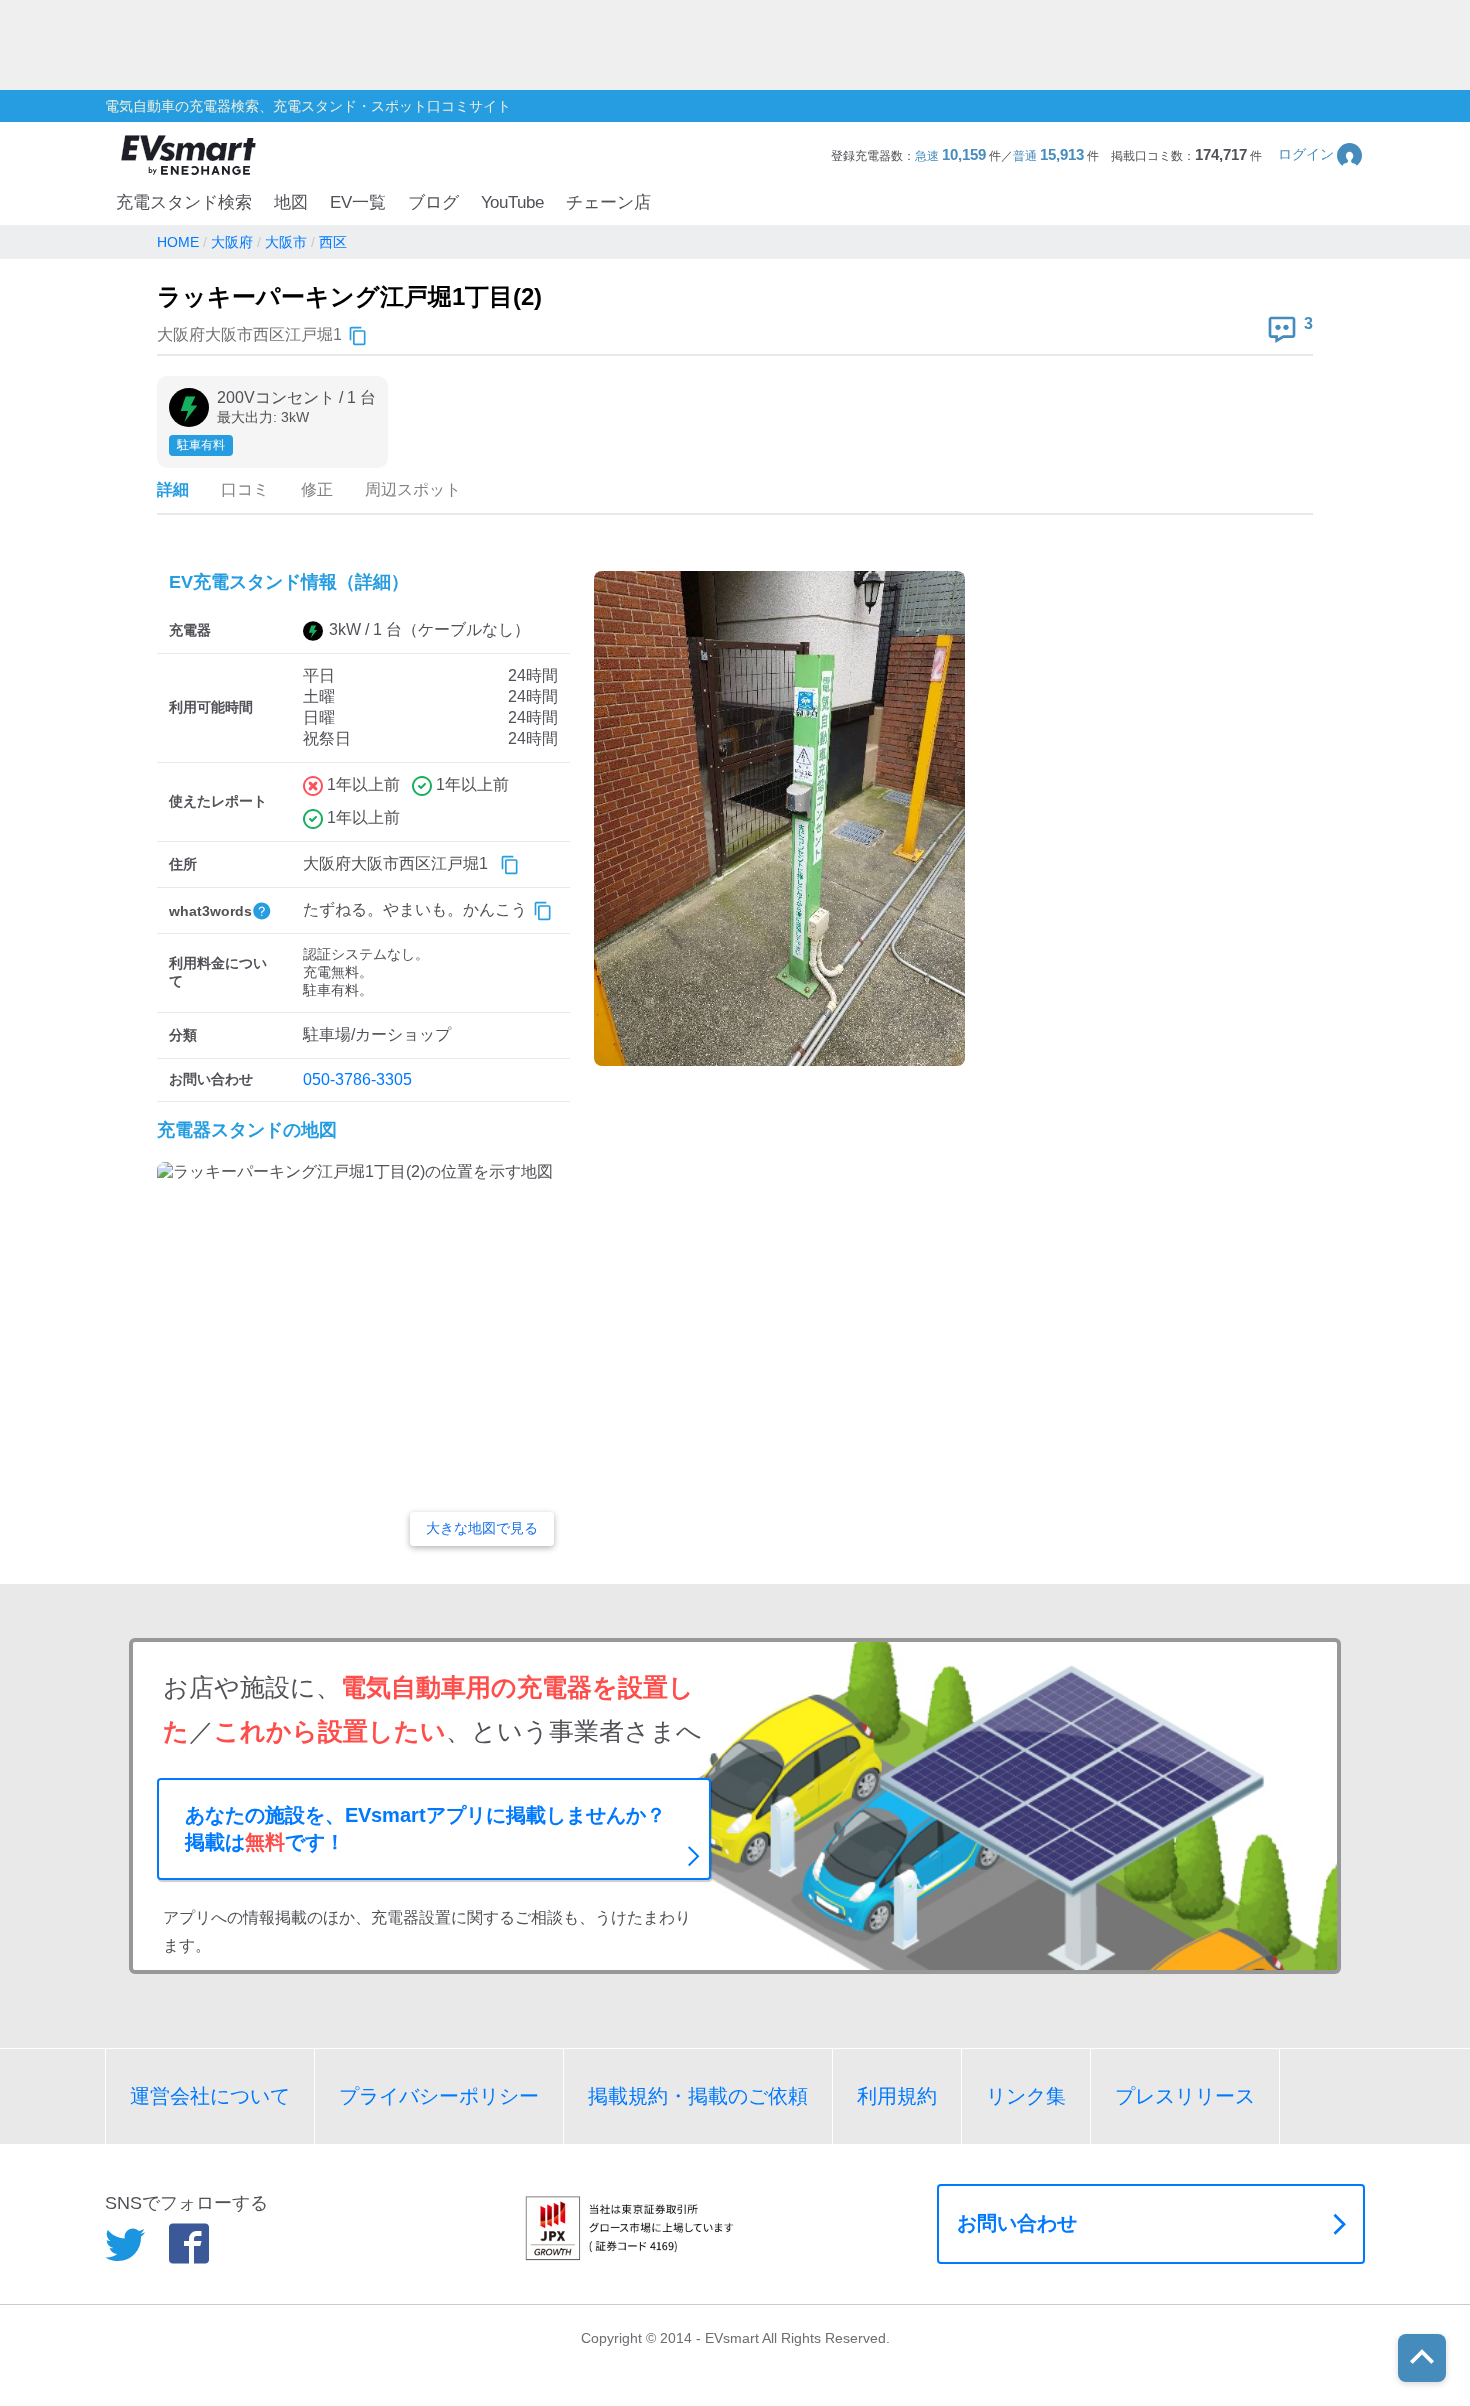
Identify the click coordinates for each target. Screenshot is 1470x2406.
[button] (1321, 154)
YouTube (512, 202)
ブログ (433, 202)
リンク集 (1026, 2096)
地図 (291, 202)
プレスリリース (1185, 2096)
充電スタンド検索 (184, 202)
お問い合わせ (1017, 2223)
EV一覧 (358, 202)
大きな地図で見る (482, 1528)
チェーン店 (608, 202)
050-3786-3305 (357, 1079)
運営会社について (210, 2096)
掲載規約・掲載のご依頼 (698, 2096)
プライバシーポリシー (439, 2096)
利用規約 (897, 2096)
